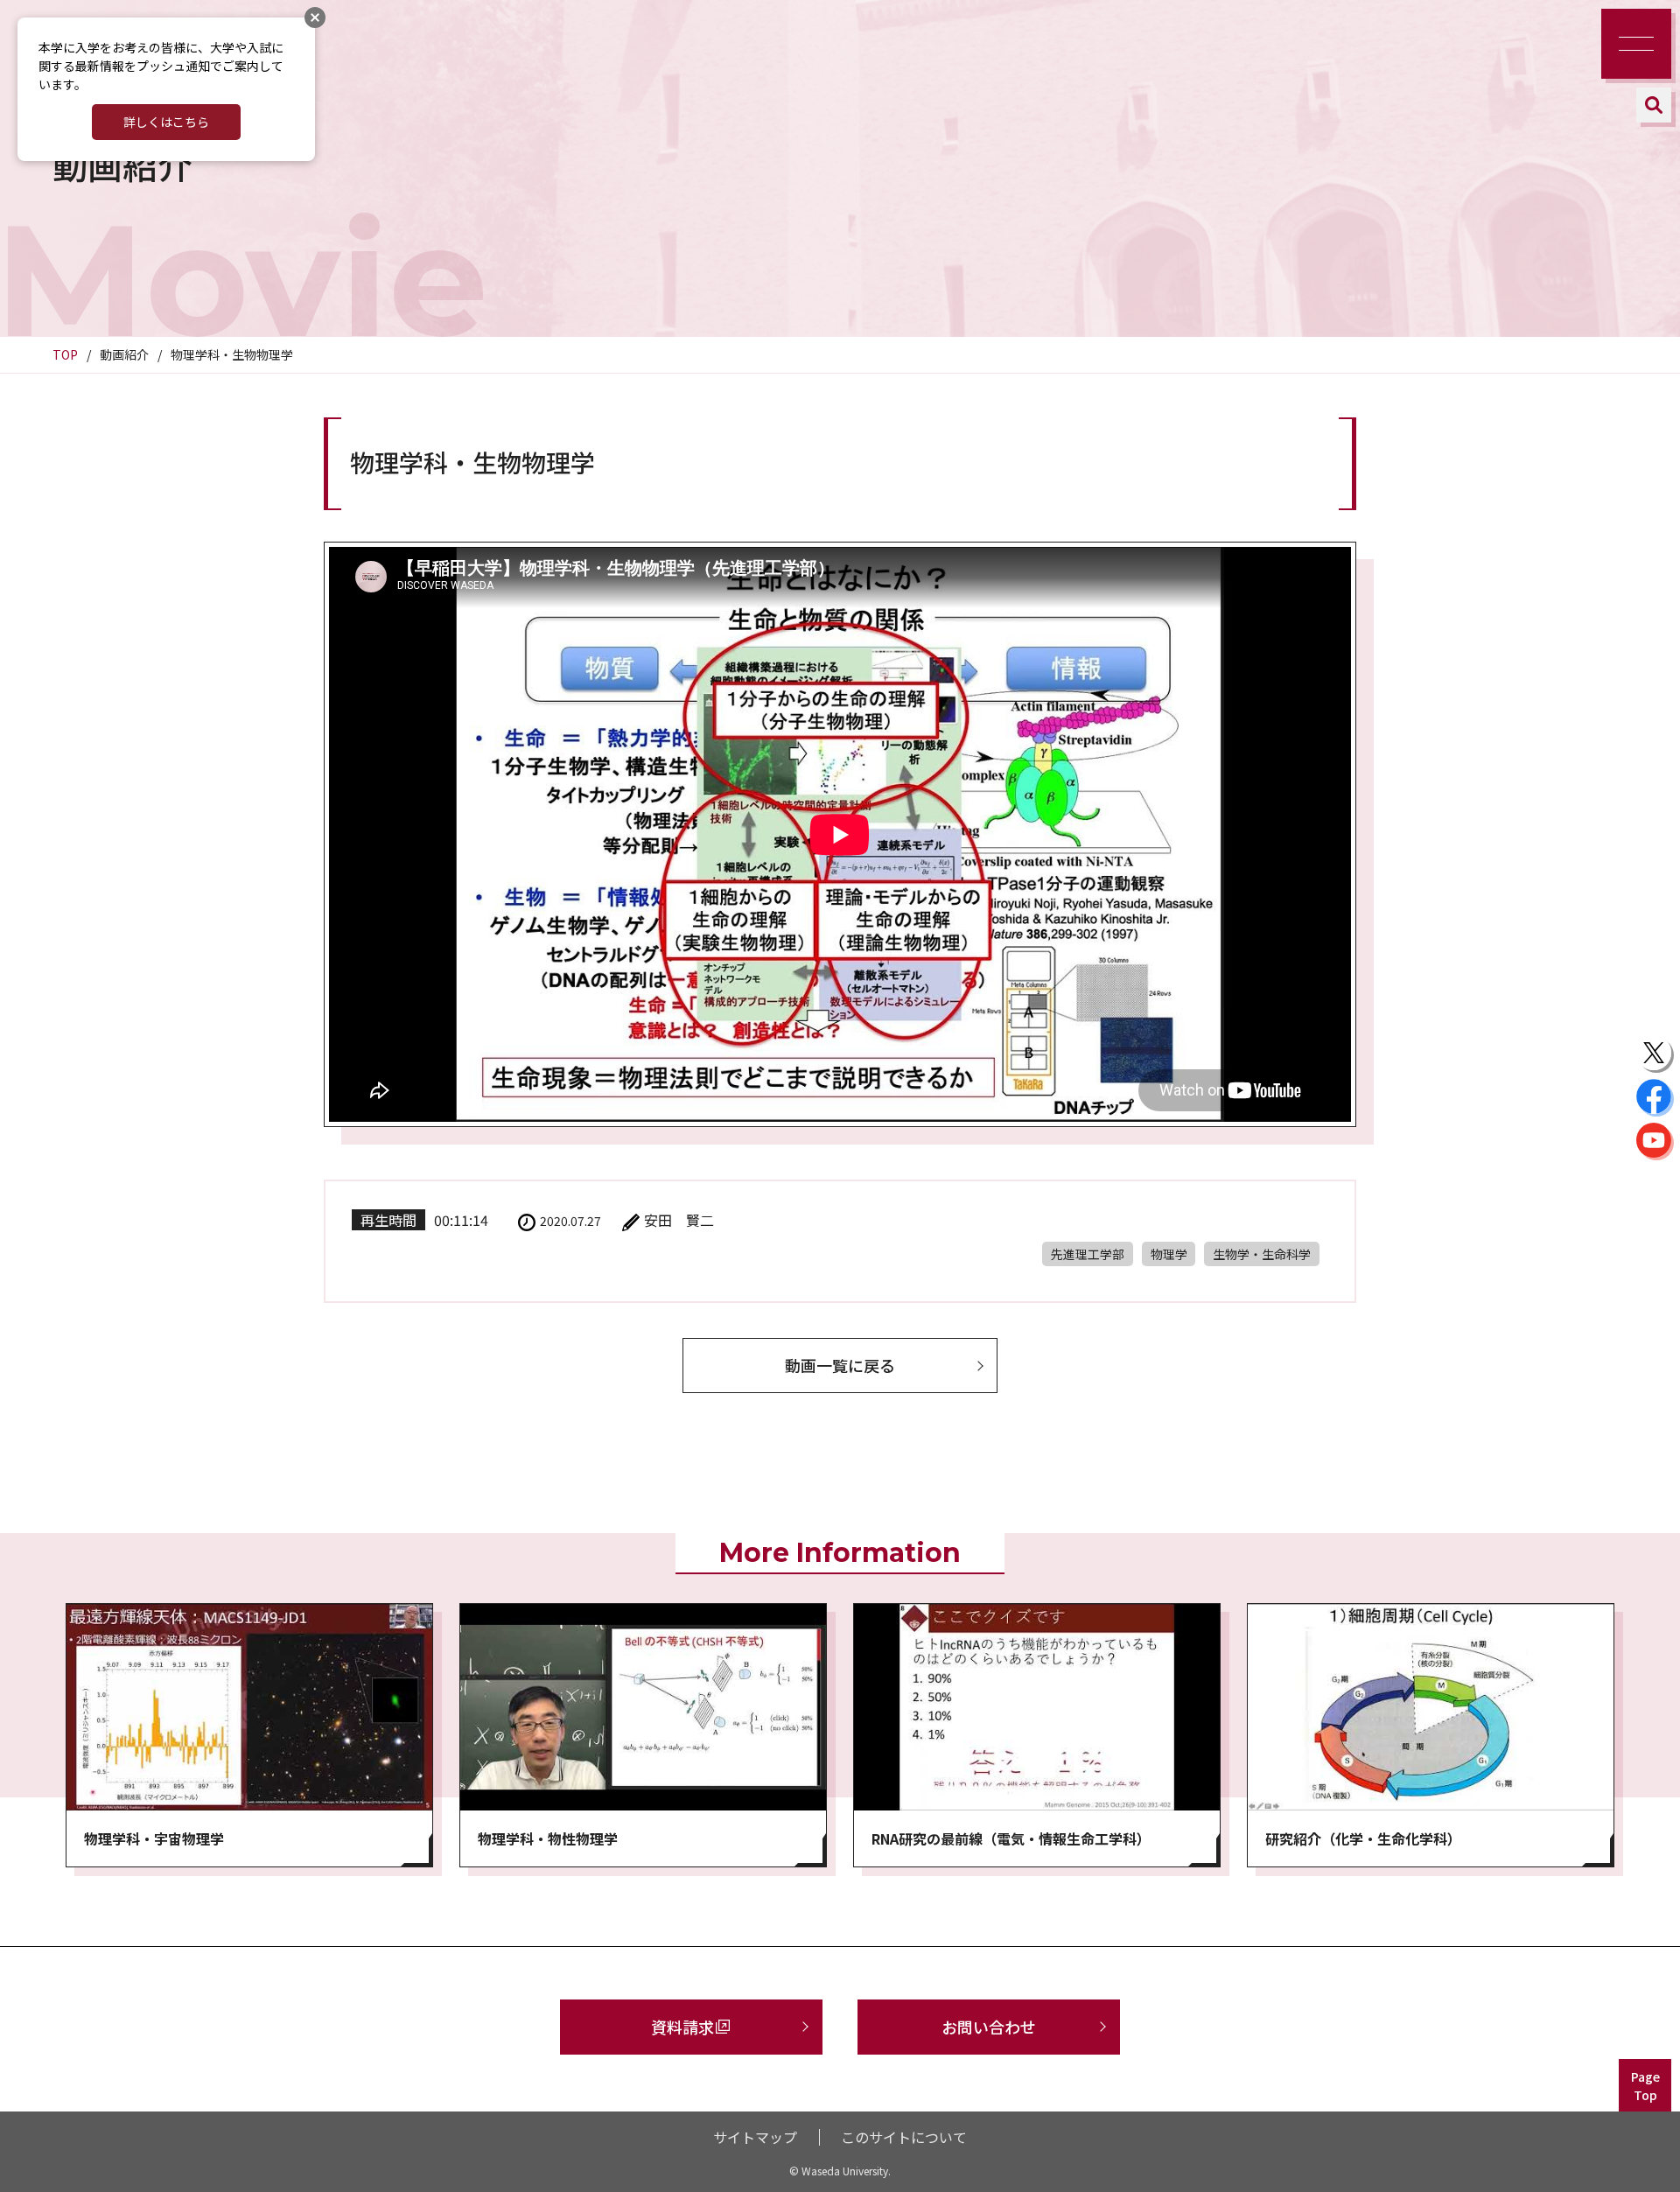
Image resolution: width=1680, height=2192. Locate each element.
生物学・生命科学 (1262, 1254)
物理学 (1169, 1254)
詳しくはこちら (166, 122)
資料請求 (682, 2027)
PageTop (1645, 2086)
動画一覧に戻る (840, 1365)
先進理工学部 (1088, 1254)
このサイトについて (904, 2137)
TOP (65, 354)
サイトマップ (755, 2137)
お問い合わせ (989, 2027)
